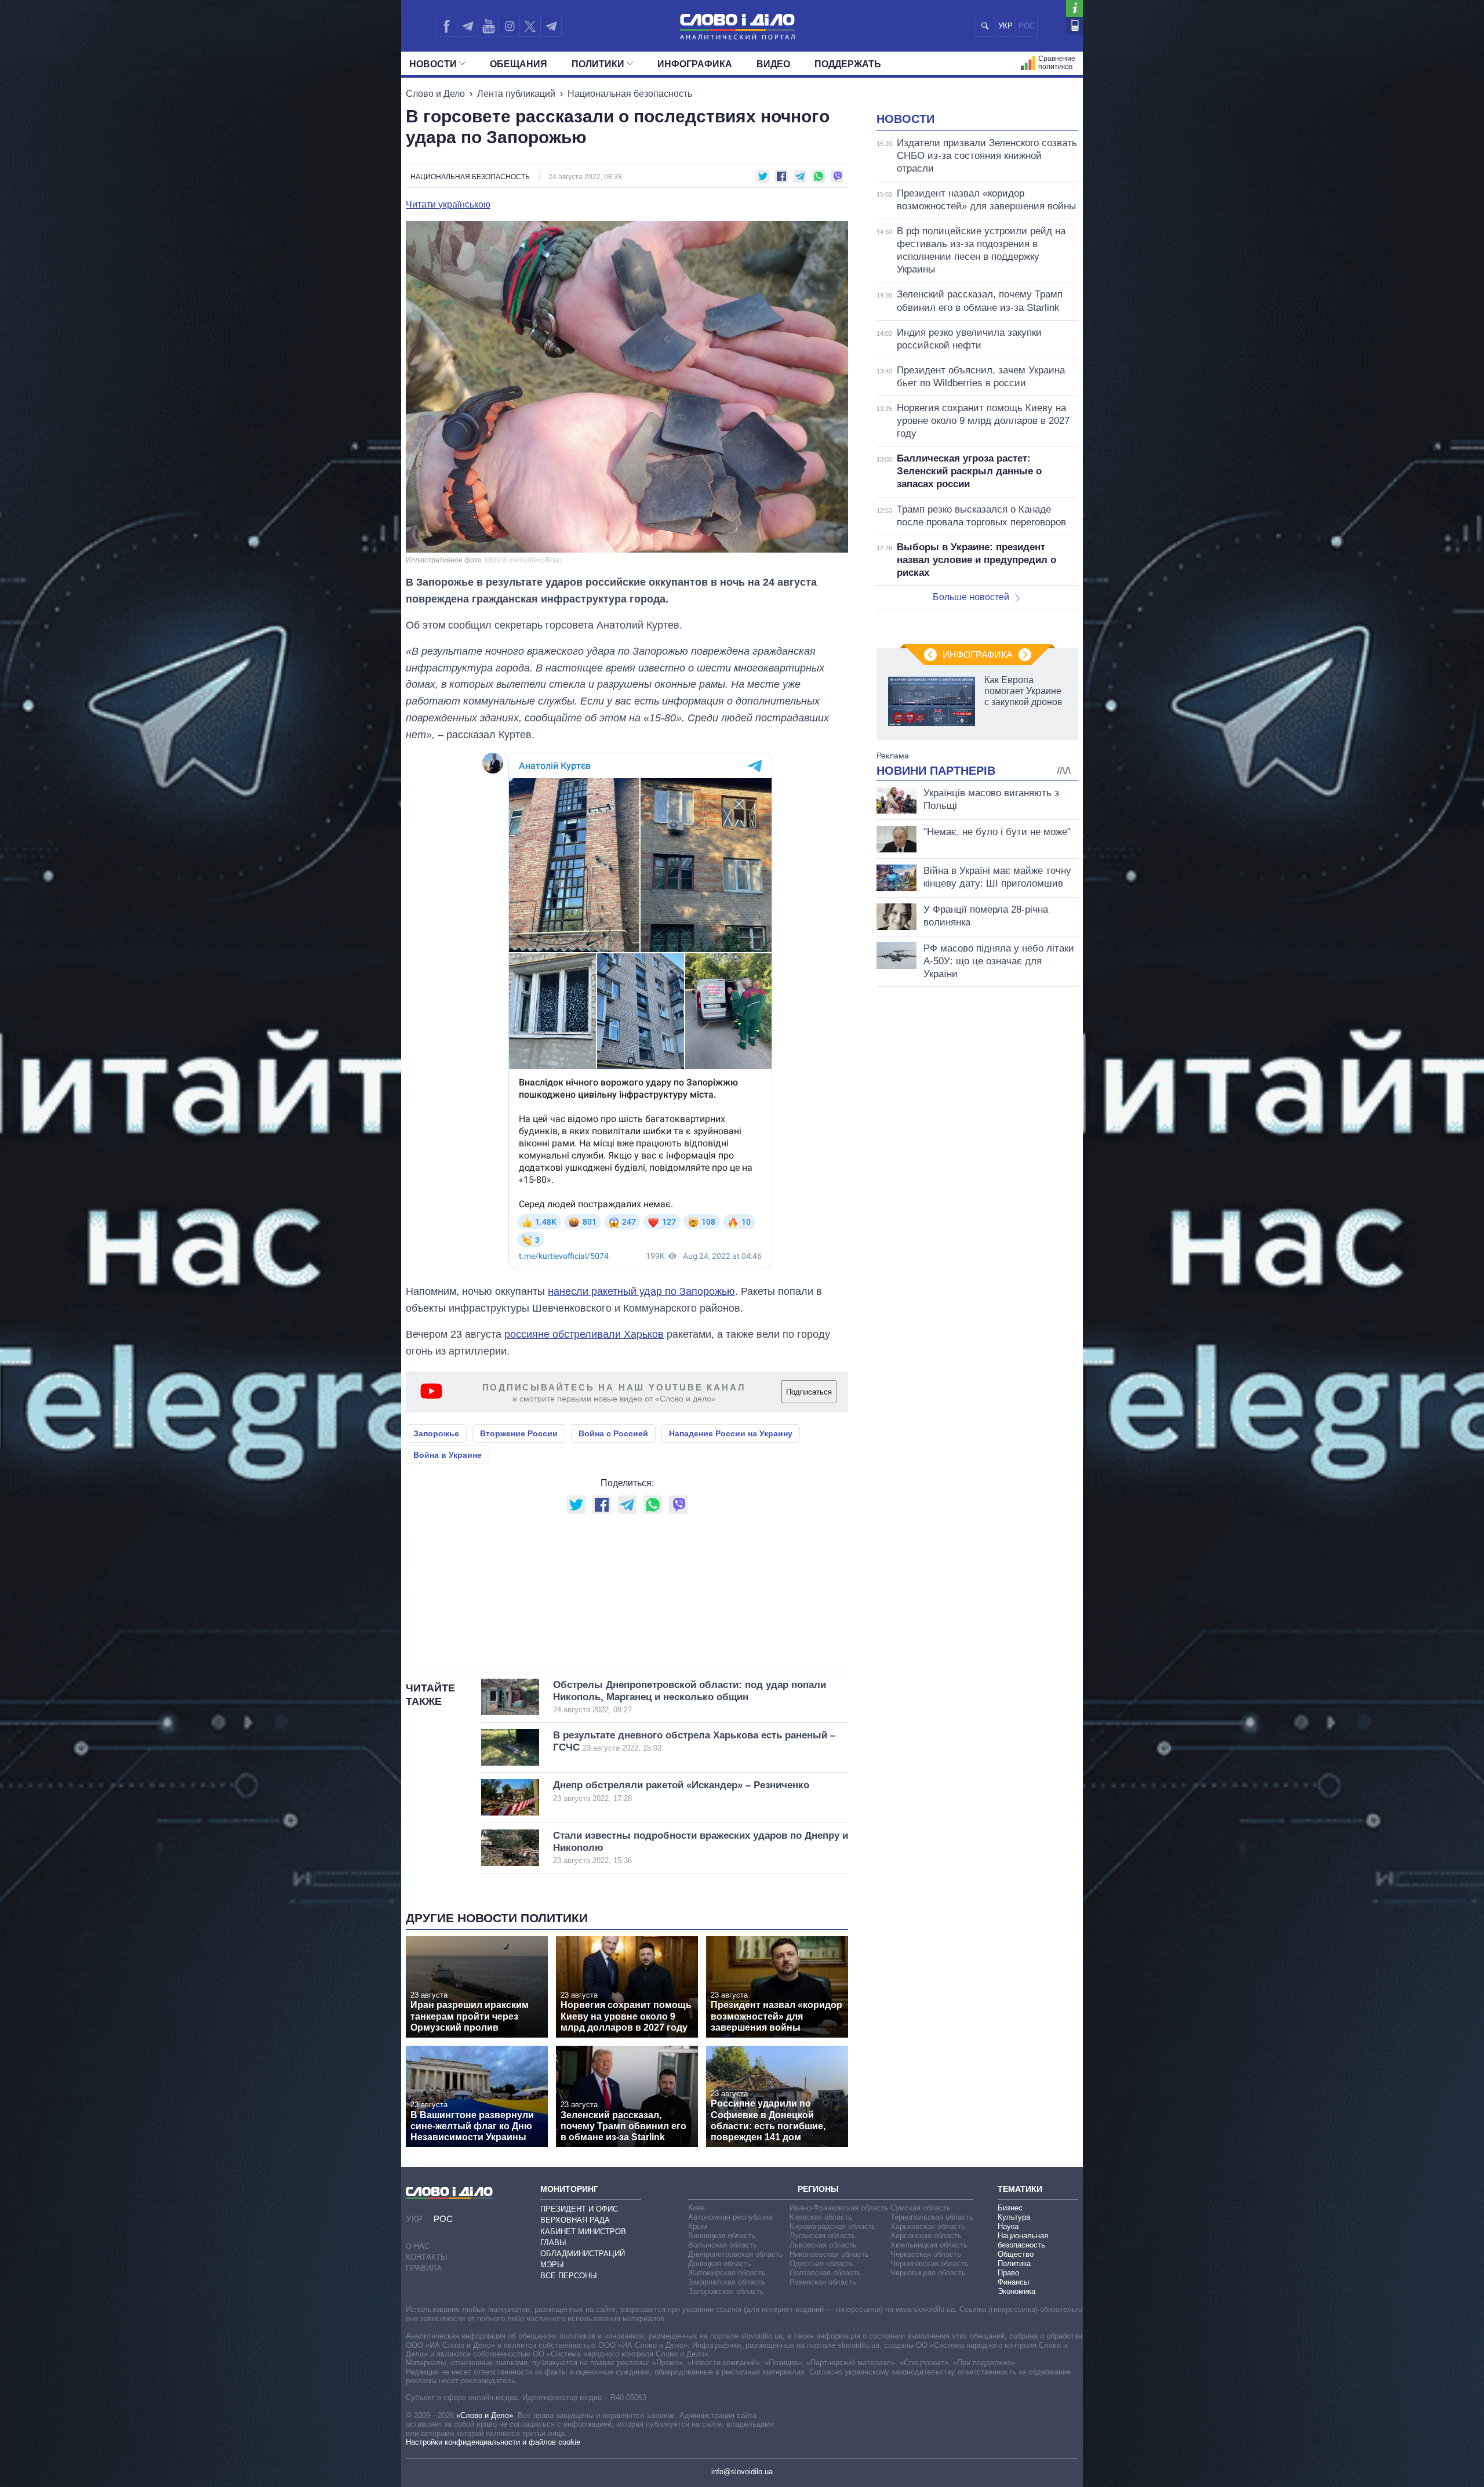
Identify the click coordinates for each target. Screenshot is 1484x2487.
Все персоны (569, 2276)
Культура (1014, 2217)
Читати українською (448, 205)
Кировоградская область (833, 2226)
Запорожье (436, 1433)
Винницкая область (722, 2236)
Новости (433, 64)
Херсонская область (926, 2236)
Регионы (818, 2189)
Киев (696, 2208)
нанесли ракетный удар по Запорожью (641, 1291)
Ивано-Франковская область (839, 2208)
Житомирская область (727, 2273)
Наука (1008, 2226)
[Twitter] (530, 26)
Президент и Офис (579, 2209)
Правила (424, 2268)
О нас (418, 2246)
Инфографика (695, 64)
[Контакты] (1074, 25)
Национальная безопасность (630, 94)
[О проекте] (1074, 8)
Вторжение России (519, 1433)
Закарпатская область (727, 2282)
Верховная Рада (575, 2220)
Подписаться (809, 1392)
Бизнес (1010, 2208)
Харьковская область (928, 2226)
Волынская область (723, 2245)
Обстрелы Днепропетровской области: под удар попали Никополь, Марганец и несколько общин (690, 1697)
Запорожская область (726, 2291)
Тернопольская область (932, 2217)
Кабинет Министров (583, 2232)
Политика (1014, 2263)
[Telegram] (467, 26)
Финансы (1013, 2282)
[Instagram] (509, 26)
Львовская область (823, 2245)
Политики (598, 64)
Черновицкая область (928, 2273)
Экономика (1016, 2291)
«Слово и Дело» (485, 2415)
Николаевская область (829, 2254)
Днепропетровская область (736, 2254)
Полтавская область (825, 2273)
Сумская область (921, 2208)
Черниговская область (930, 2263)
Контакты (427, 2257)
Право (1008, 2273)
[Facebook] (446, 26)
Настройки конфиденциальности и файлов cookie (493, 2442)
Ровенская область (823, 2282)
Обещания (519, 64)
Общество (1016, 2254)
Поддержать (848, 64)
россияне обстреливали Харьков (584, 1334)
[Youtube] (488, 26)
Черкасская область (926, 2254)
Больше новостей (971, 597)
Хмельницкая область (929, 2245)
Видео (773, 64)
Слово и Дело (435, 94)
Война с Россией (613, 1433)
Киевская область (821, 2217)
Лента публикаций (516, 94)
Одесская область (822, 2263)
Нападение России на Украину (731, 1433)
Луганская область (823, 2236)
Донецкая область (720, 2263)
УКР (1005, 26)
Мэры (552, 2265)
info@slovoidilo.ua (742, 2472)
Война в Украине (448, 1455)
